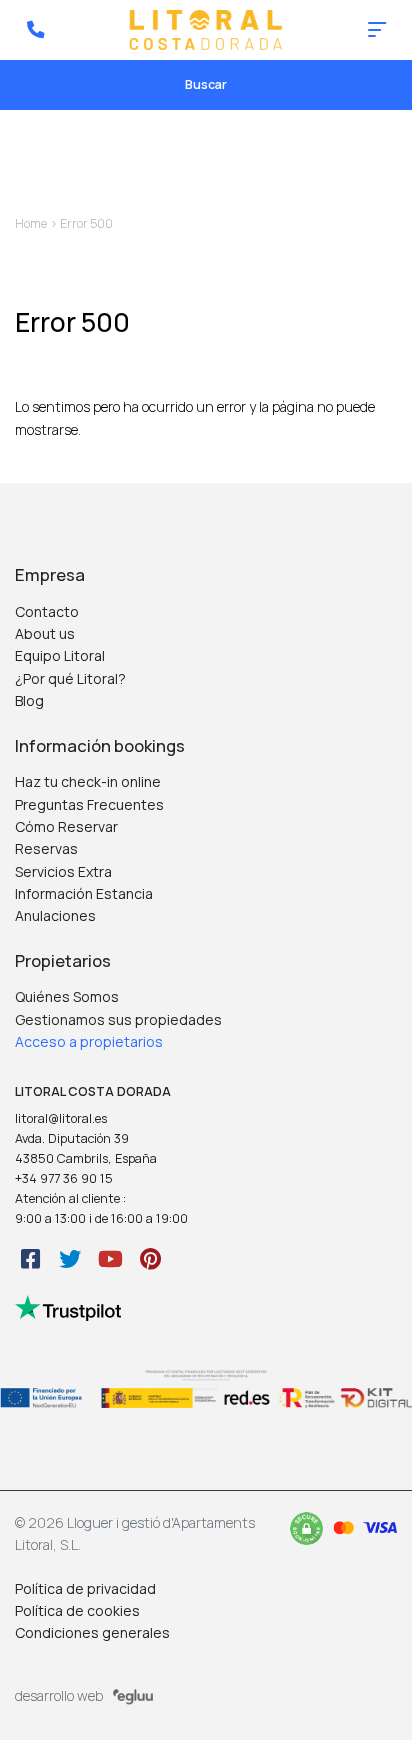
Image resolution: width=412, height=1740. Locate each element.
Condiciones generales (92, 1632)
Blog (29, 700)
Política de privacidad (85, 1588)
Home (31, 223)
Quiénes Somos (67, 996)
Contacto (47, 611)
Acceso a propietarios (89, 1041)
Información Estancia (84, 893)
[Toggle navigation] (377, 30)
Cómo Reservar (66, 826)
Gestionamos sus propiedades (118, 1019)
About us (45, 633)
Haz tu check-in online (88, 781)
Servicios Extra (63, 871)
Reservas (46, 848)
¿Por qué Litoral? (70, 678)
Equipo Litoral (60, 655)
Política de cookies (77, 1610)
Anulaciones (55, 915)
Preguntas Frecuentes (89, 804)
